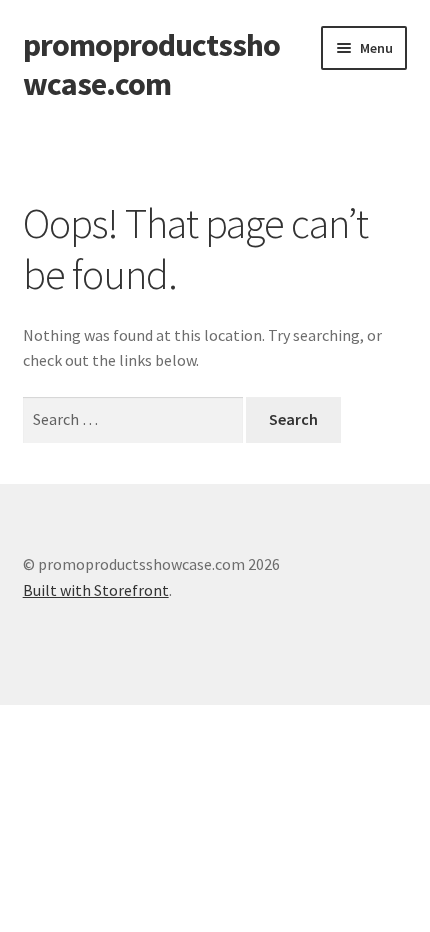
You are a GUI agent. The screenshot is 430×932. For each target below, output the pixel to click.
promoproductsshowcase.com (151, 64)
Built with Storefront (96, 590)
